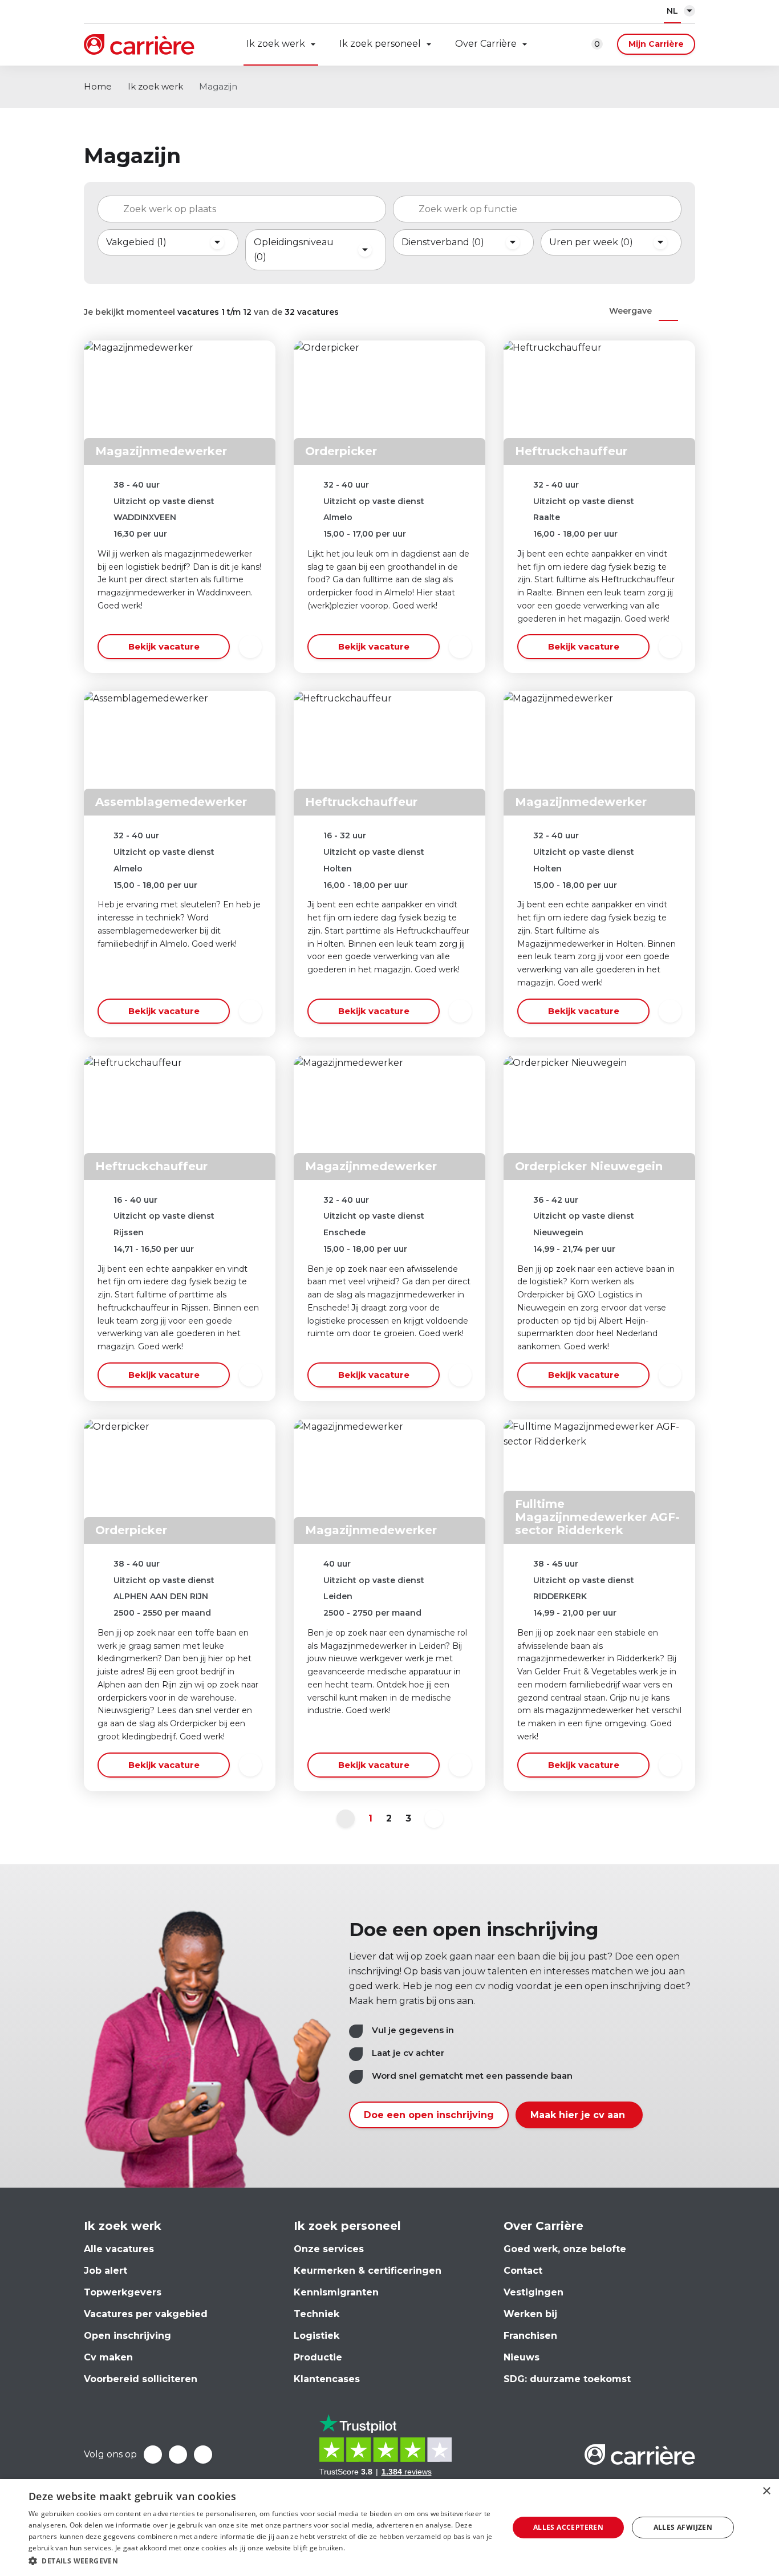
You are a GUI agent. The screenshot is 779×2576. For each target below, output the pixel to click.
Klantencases (327, 2379)
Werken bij (530, 2314)
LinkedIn (178, 2455)
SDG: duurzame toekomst (567, 2379)
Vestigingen (533, 2292)
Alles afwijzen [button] (683, 2527)
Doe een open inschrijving (429, 2115)
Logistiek (317, 2336)
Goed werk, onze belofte (565, 2249)
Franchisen (530, 2336)
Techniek (317, 2314)
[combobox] (242, 209)
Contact (523, 2271)
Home (98, 86)
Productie (318, 2357)
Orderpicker (341, 451)
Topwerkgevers (123, 2292)
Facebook (153, 2455)
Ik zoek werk (276, 44)
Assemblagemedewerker (171, 802)
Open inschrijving (127, 2336)
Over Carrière (486, 44)
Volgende (434, 1819)
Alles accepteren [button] (568, 2527)
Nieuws (522, 2357)
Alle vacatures (119, 2249)
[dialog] (389, 2528)
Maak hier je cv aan (579, 2115)
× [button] (766, 2491)
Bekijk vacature (164, 646)
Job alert (106, 2271)
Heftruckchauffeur (571, 451)
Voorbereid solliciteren (141, 2379)
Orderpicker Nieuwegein (589, 1166)
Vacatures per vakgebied (146, 2314)
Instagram (203, 2455)
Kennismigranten (336, 2292)
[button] (261, 2561)
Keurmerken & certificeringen (368, 2271)
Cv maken (108, 2357)
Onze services (329, 2249)
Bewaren (250, 647)
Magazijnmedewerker (161, 451)
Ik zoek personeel (380, 44)
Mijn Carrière (656, 44)
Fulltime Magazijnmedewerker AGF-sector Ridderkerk (597, 1517)
